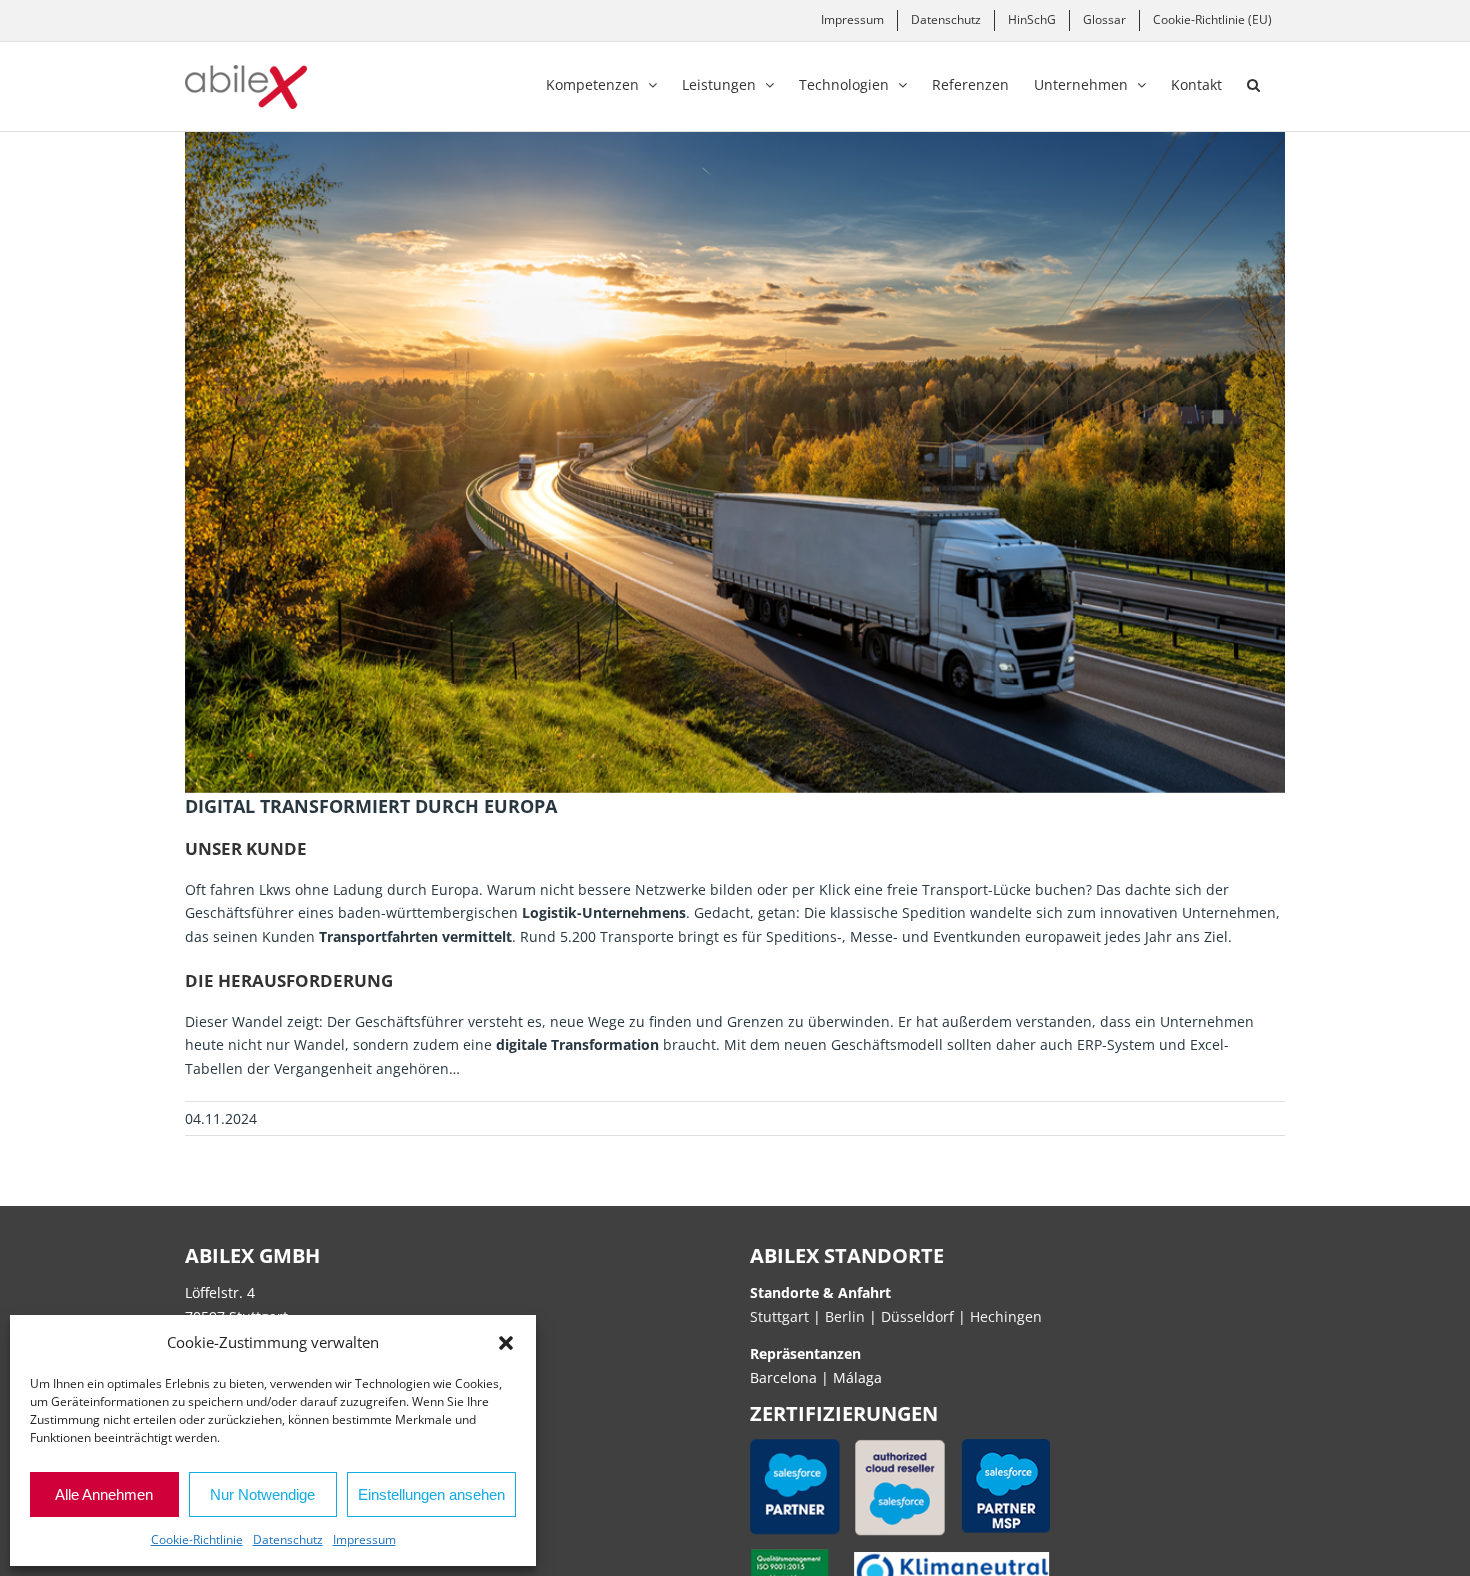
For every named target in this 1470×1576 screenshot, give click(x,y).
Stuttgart (779, 1316)
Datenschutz (288, 1539)
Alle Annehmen (104, 1494)
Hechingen (1006, 1316)
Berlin (845, 1316)
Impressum (364, 1539)
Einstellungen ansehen (431, 1494)
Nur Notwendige (262, 1494)
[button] (506, 1343)
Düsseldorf (919, 1316)
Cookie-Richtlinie (197, 1539)
